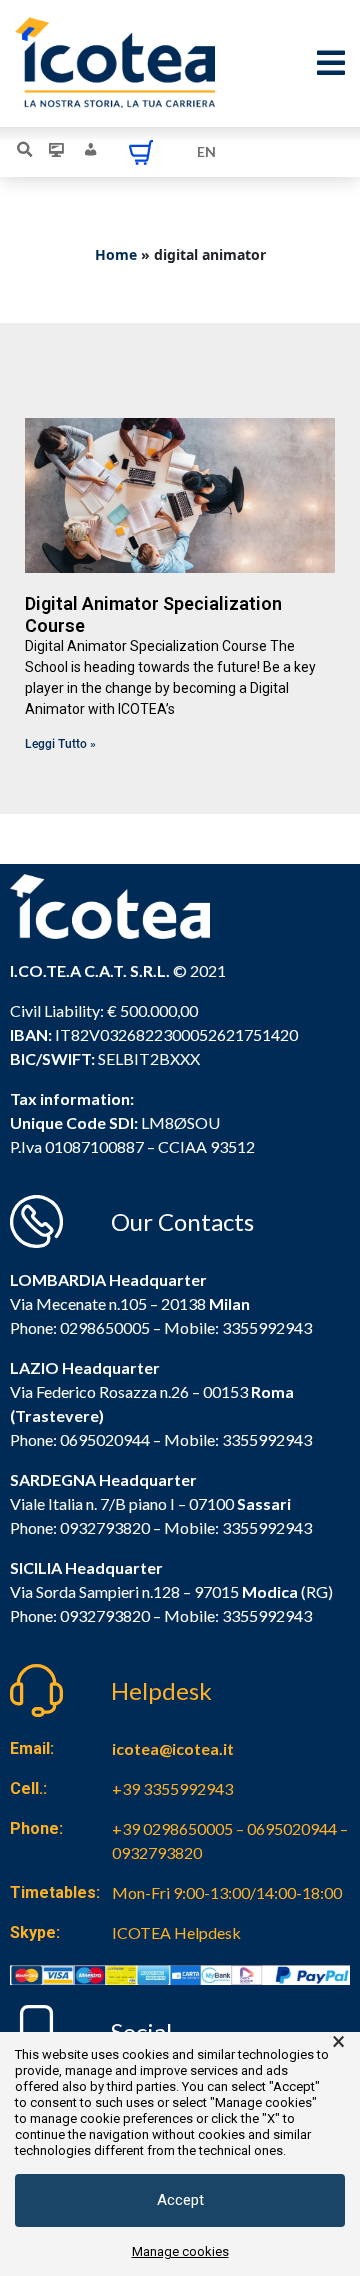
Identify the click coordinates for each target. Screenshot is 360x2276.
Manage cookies (180, 2251)
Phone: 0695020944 (80, 1439)
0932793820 (105, 1615)
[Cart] (141, 152)
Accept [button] (180, 2200)
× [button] (338, 2042)
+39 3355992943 (172, 1788)
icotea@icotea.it (173, 1748)
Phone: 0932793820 (80, 1527)
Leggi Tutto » (60, 744)
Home (116, 254)
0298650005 (105, 1327)
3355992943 (267, 1327)
